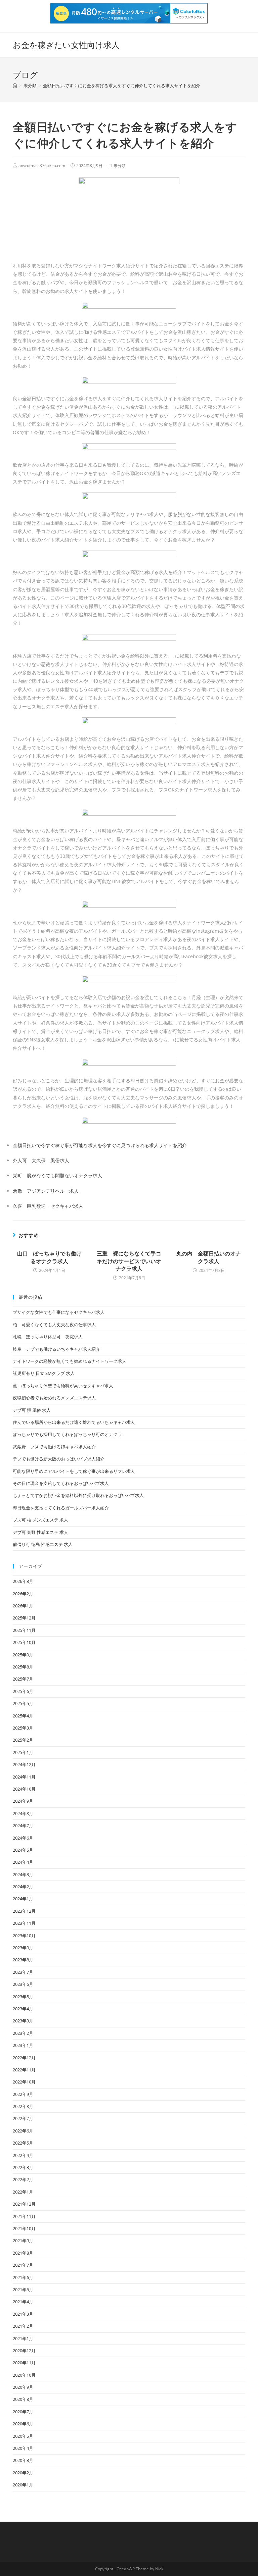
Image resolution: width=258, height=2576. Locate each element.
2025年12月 (24, 1618)
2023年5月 (23, 1997)
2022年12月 (24, 2058)
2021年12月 (24, 2204)
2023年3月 (23, 2021)
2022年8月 (23, 2106)
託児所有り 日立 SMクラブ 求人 (44, 1373)
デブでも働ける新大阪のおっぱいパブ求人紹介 (59, 1459)
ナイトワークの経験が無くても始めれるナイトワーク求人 (70, 1361)
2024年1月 (23, 1899)
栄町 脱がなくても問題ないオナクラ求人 (57, 1175)
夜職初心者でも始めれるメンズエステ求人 (54, 1398)
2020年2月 (23, 2473)
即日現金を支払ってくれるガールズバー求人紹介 (61, 1508)
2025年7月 (23, 1679)
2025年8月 (23, 1667)
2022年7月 (23, 2118)
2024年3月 (23, 1874)
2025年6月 (23, 1691)
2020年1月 (23, 2485)
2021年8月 (23, 2253)
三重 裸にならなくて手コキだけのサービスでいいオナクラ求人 (129, 1261)
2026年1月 (23, 1606)
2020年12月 (24, 2351)
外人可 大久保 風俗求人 (41, 1160)
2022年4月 (23, 2155)
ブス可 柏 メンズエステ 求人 (40, 1520)
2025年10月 (24, 1642)
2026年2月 (23, 1594)
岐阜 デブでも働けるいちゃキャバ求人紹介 (56, 1349)
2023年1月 (23, 2045)
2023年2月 (23, 2033)
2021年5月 (23, 2289)
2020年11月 (24, 2363)
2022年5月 (23, 2143)
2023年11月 (24, 1923)
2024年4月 (23, 1862)
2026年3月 (23, 1581)
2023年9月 (23, 1948)
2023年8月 (23, 1960)
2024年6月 (23, 1838)
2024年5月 (23, 1850)
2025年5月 (23, 1703)
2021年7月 (23, 2265)
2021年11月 (24, 2216)
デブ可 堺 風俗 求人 (32, 1410)
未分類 (120, 166)
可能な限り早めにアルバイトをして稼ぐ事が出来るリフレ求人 (74, 1471)
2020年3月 (23, 2460)
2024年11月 (24, 1777)
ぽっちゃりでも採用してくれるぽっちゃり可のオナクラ (67, 1434)
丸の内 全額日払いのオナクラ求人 (209, 1257)
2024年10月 (24, 1789)
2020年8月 (23, 2399)
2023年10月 (24, 1936)
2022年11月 (24, 2070)
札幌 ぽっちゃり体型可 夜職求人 (48, 1337)
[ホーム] (15, 86)
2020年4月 (23, 2448)
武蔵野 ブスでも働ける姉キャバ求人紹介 (54, 1447)
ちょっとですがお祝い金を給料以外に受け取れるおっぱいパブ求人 (78, 1495)
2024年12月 (24, 1764)
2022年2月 (23, 2179)
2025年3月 (23, 1728)
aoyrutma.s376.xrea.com (42, 166)
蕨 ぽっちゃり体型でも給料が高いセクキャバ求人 (63, 1386)
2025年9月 (23, 1655)
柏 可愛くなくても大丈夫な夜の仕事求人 (54, 1325)
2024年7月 (23, 1825)
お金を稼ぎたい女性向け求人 (66, 45)
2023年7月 (23, 1972)
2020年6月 (23, 2424)
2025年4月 (23, 1716)
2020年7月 (23, 2412)
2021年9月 (23, 2240)
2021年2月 (23, 2326)
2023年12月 (24, 1911)
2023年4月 (23, 2009)
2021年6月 (23, 2277)
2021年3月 (23, 2314)
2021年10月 (24, 2228)
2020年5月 (23, 2436)
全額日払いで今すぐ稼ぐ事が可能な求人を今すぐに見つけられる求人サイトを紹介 (100, 1145)
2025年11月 (24, 1630)
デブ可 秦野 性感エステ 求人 (40, 1532)
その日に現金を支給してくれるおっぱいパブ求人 (61, 1483)
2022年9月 (23, 2094)
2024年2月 (23, 1887)
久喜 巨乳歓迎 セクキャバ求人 (48, 1206)
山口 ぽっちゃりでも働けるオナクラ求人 (49, 1257)
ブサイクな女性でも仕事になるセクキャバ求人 (59, 1312)
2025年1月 (23, 1752)
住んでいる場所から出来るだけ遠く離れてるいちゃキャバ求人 (74, 1422)
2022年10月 (24, 2082)
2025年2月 (23, 1740)
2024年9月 (23, 1801)
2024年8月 (23, 1813)
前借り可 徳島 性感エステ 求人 (43, 1544)
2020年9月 (23, 2387)
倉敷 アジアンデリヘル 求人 (46, 1191)
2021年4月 (23, 2302)
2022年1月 (23, 2192)
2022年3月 (23, 2167)
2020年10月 (24, 2375)
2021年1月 (23, 2338)
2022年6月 (23, 2131)
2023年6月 (23, 1984)
